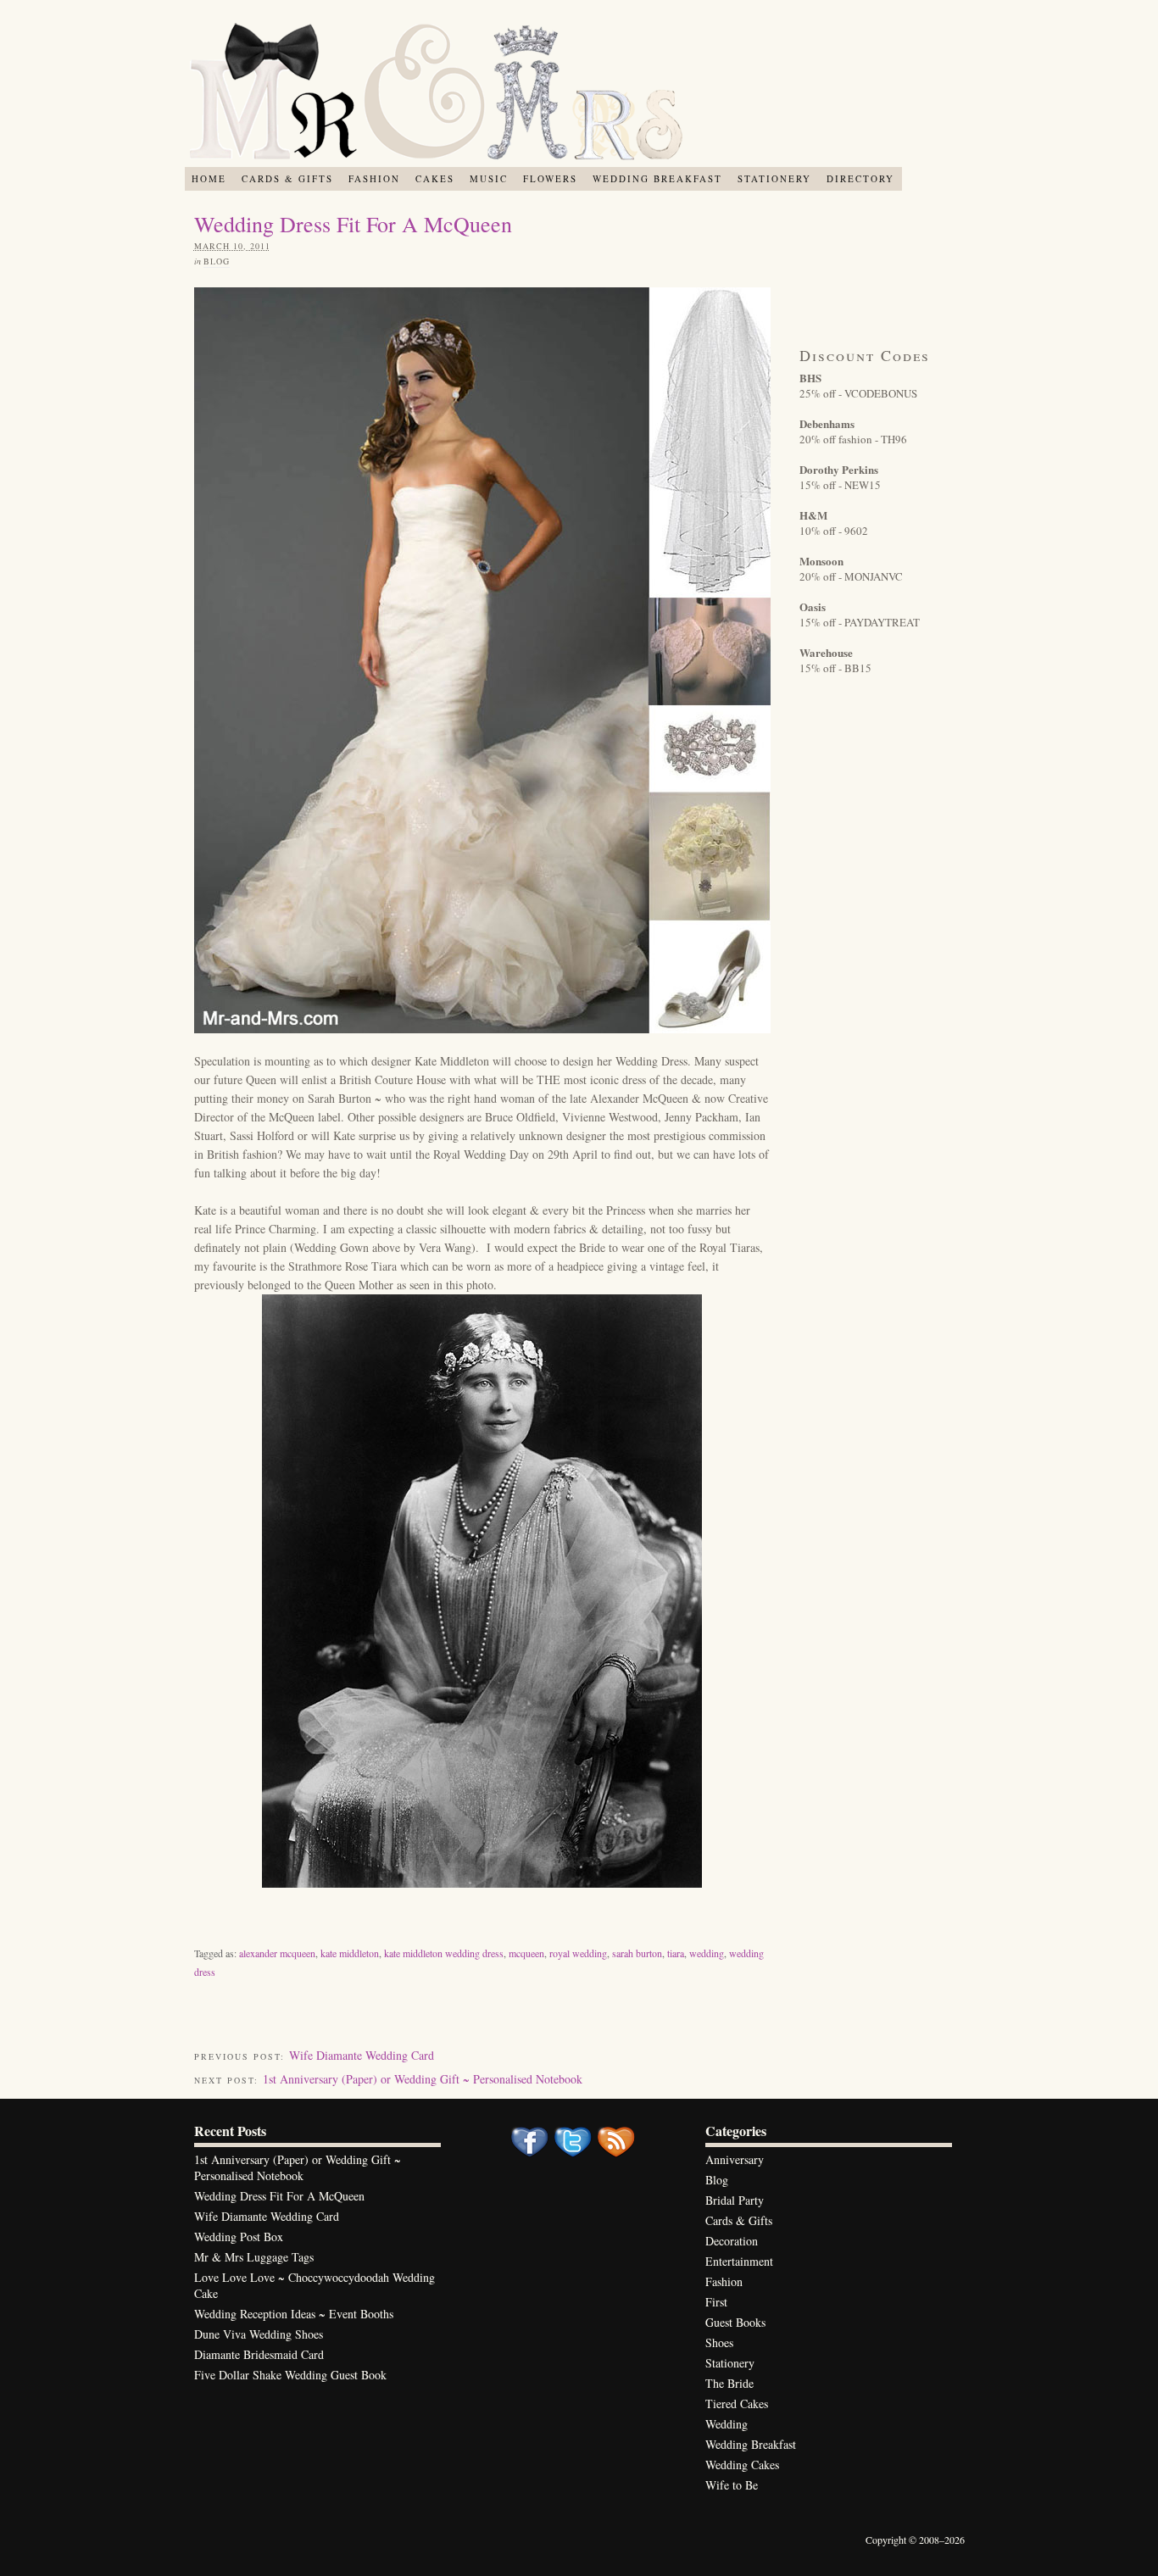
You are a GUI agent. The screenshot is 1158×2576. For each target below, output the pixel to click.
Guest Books (735, 2322)
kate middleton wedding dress (444, 1953)
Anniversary (735, 2159)
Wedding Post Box (239, 2237)
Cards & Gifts (287, 178)
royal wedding (578, 1953)
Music (489, 178)
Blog (217, 261)
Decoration (732, 2241)
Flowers (550, 178)
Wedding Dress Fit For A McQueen (279, 2196)
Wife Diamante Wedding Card (362, 2055)
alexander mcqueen (277, 1953)
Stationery (774, 178)
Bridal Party (735, 2200)
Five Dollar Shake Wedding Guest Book (290, 2375)
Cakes (435, 178)
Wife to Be (732, 2485)
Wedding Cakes (742, 2465)
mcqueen (526, 1953)
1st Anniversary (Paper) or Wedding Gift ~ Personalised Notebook (423, 2079)
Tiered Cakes (737, 2404)
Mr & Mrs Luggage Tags (254, 2257)
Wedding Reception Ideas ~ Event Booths (294, 2314)
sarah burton (637, 1953)
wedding (707, 1953)
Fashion (374, 178)
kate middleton (350, 1953)
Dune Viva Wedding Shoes (259, 2334)
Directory (860, 178)
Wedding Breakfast (657, 178)
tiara (676, 1953)
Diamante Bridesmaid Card (259, 2354)
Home (209, 178)
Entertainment (739, 2261)
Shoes (719, 2342)
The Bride (729, 2383)
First (716, 2302)
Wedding (727, 2424)
